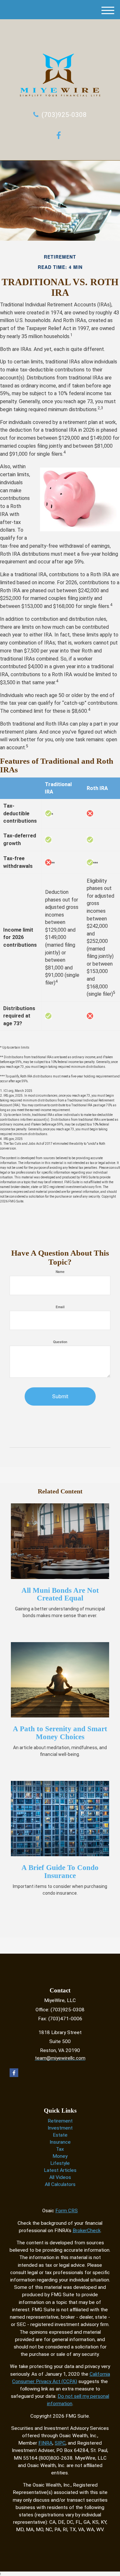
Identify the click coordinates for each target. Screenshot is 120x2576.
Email (60, 1307)
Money (60, 2156)
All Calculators (60, 2184)
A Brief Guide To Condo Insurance (60, 1872)
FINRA (45, 2443)
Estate (60, 2135)
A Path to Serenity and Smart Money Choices (60, 1733)
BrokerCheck (87, 2231)
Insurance (60, 2142)
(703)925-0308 (64, 115)
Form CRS (67, 2211)
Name (60, 1272)
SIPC (60, 2443)
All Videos (60, 2177)
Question (60, 1342)
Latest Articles (60, 2170)
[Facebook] (60, 135)
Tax (60, 2149)
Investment (60, 2128)
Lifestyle (60, 2163)
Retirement (60, 2121)
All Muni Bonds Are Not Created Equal (60, 1594)
